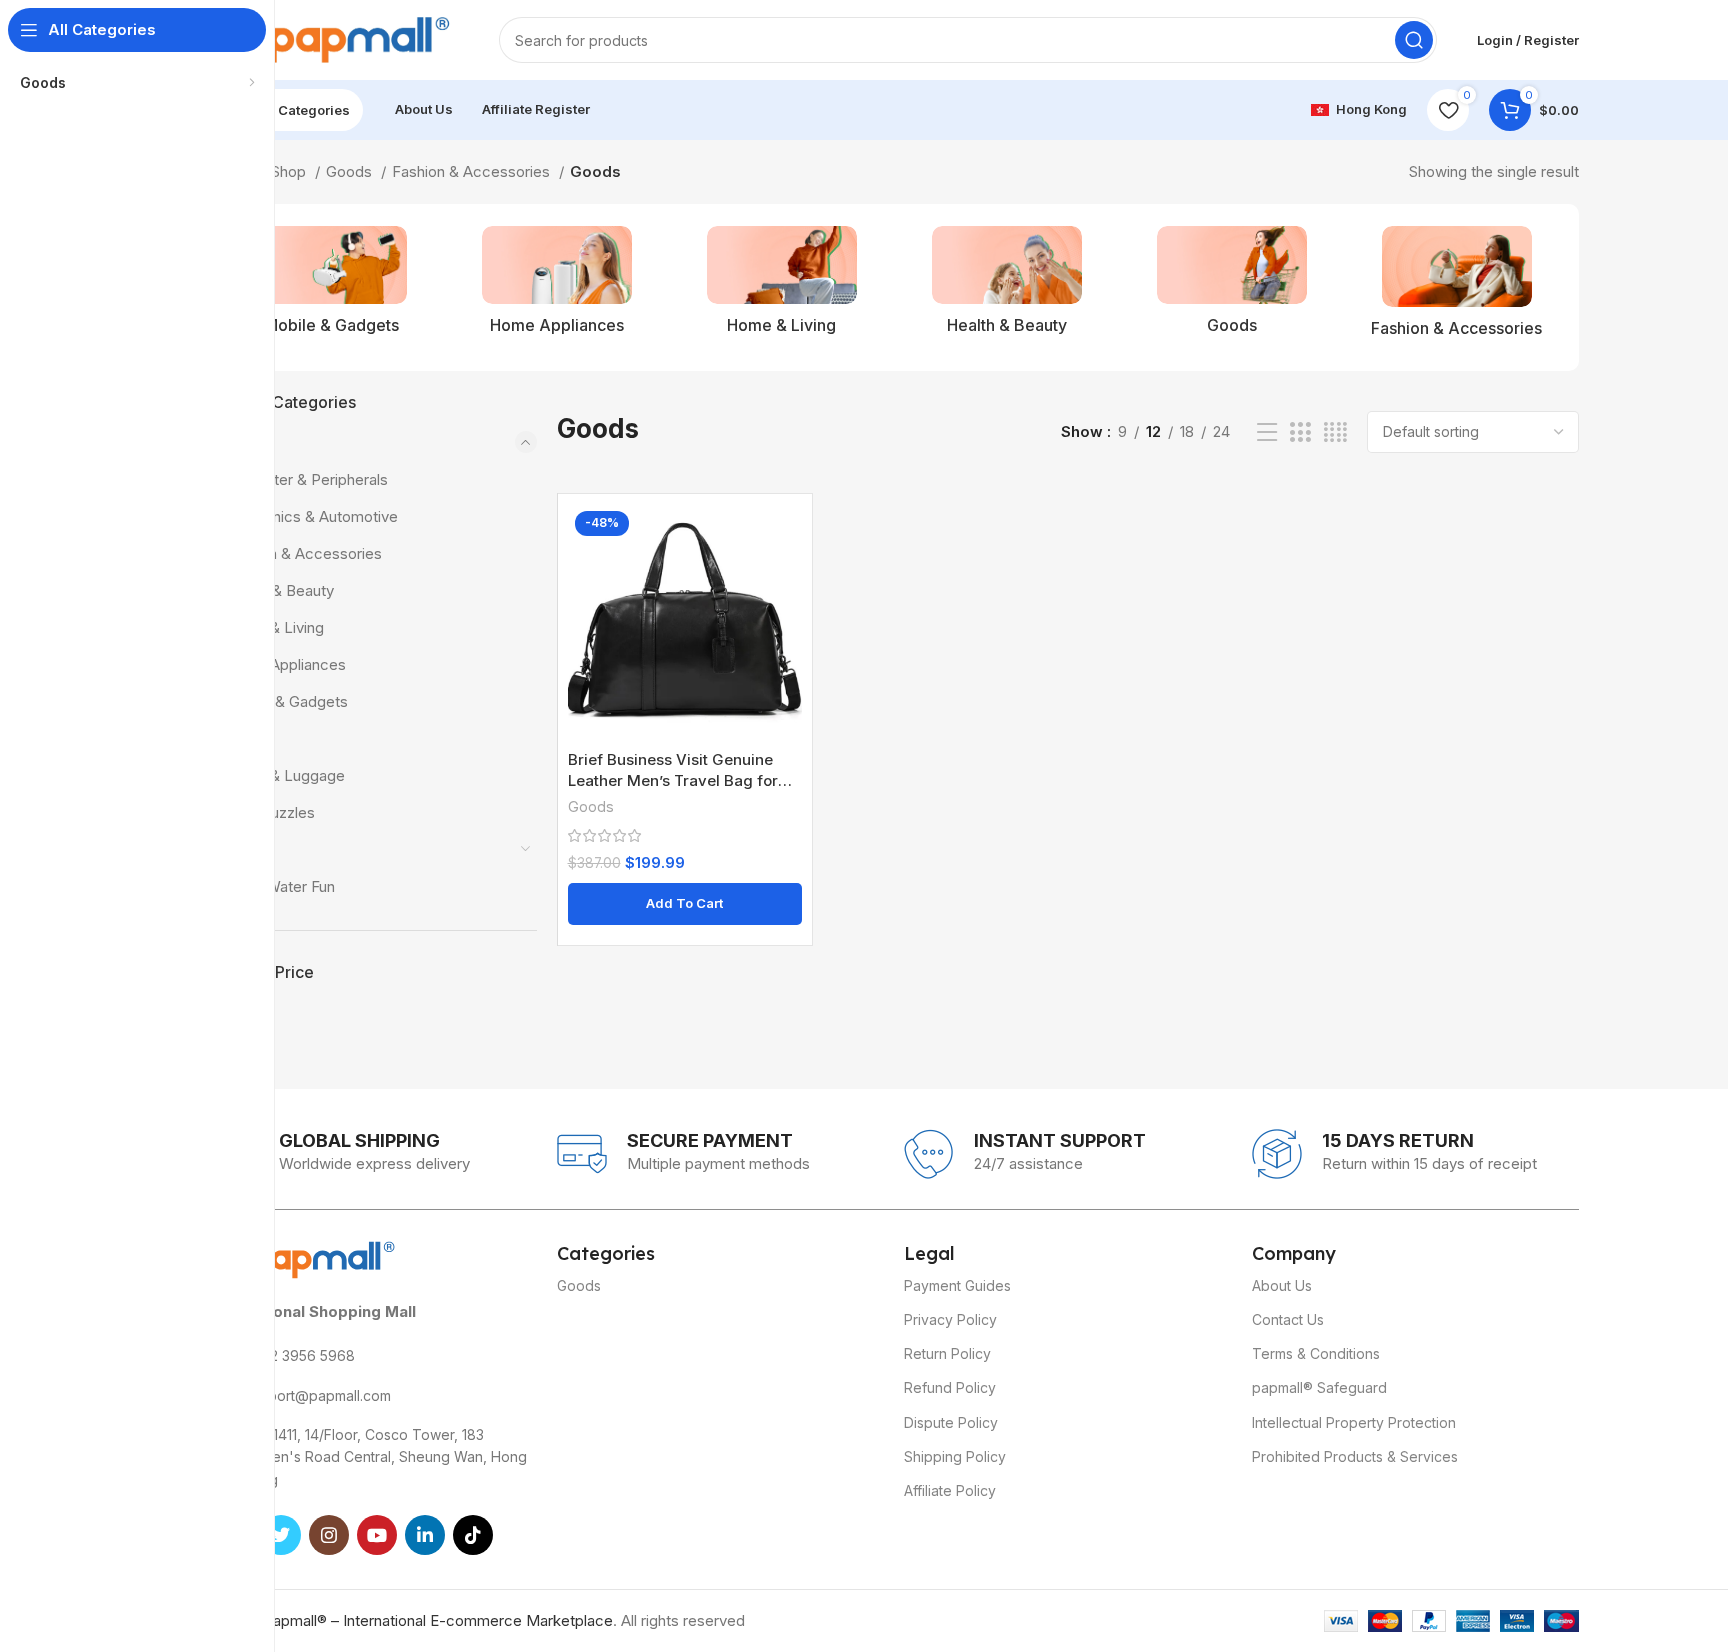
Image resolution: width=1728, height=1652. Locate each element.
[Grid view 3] (1300, 432)
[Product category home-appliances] (556, 286)
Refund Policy (950, 1387)
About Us (1282, 1285)
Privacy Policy (950, 1319)
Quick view (787, 536)
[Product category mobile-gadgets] (331, 286)
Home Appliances (285, 664)
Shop (290, 171)
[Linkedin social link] (425, 1535)
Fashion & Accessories (473, 171)
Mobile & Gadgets (286, 701)
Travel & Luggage (284, 775)
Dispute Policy (951, 1422)
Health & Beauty (279, 590)
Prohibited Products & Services (1355, 1456)
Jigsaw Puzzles (262, 812)
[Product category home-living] (781, 286)
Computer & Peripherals (306, 479)
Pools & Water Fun (272, 886)
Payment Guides (957, 1285)
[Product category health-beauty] (1006, 286)
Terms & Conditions (1316, 1353)
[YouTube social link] (377, 1535)
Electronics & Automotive (311, 516)
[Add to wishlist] (787, 581)
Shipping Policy (955, 1456)
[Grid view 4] (1335, 432)
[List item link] (373, 1356)
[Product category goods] (1231, 286)
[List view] (1267, 432)
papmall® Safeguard (1319, 1387)
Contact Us (1288, 1319)
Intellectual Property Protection (1354, 1422)
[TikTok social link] (473, 1535)
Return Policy (947, 1353)
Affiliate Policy (950, 1490)
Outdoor (237, 849)
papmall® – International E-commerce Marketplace (438, 1620)
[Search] (1414, 40)
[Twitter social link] (281, 1535)
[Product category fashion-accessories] (1456, 287)
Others (247, 738)
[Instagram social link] (329, 1535)
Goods (351, 171)
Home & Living (274, 627)
